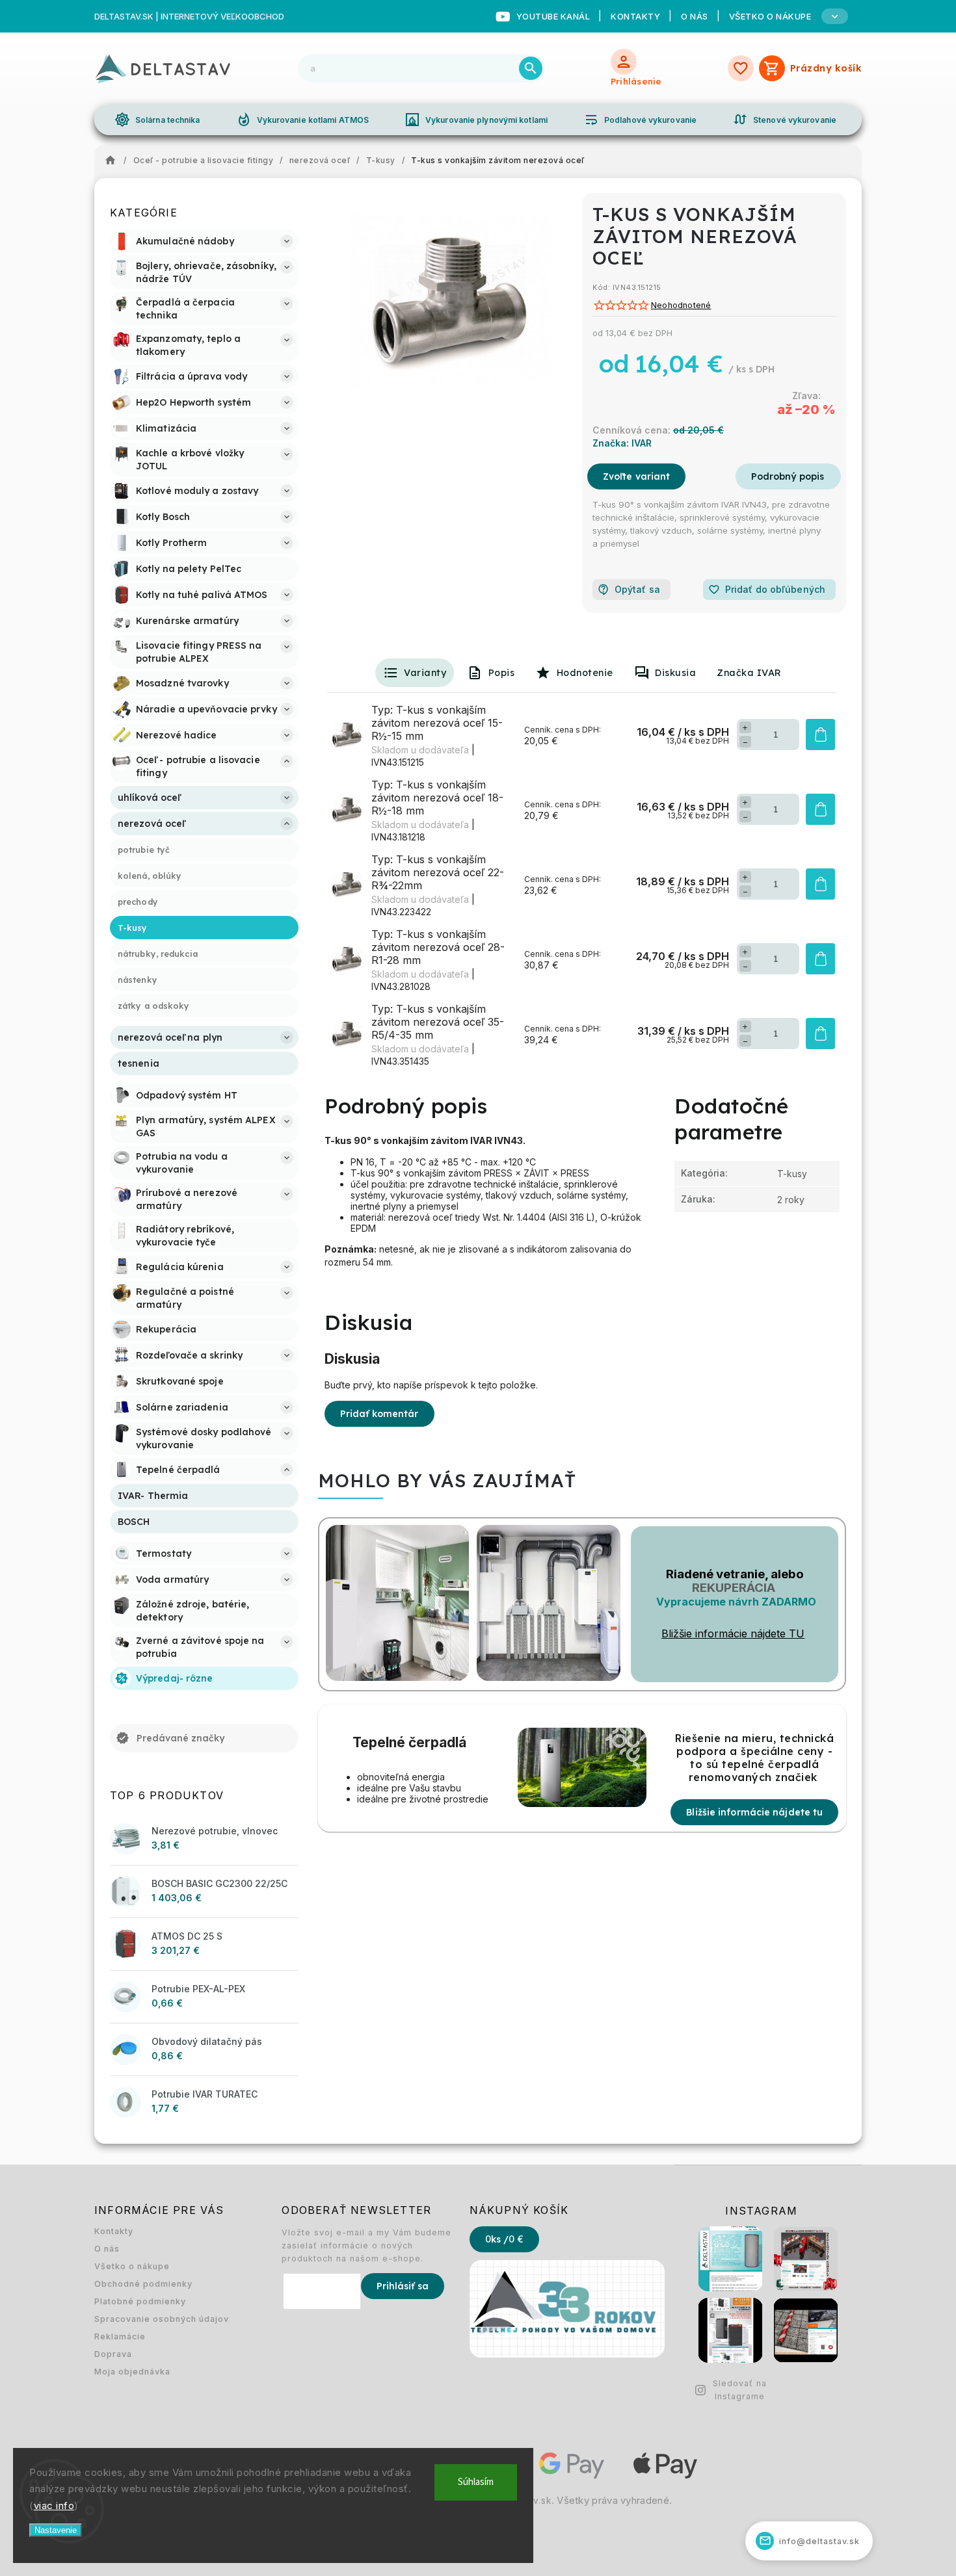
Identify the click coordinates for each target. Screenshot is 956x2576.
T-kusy (792, 1174)
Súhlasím (476, 2482)
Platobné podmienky (140, 2301)
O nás (695, 16)
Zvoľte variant (636, 476)
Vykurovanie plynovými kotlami (476, 120)
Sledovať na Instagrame (740, 2390)
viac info (54, 2505)
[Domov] (114, 161)
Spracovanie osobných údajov (162, 2319)
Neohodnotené (681, 306)
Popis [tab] (502, 673)
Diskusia (675, 673)
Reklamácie (120, 2336)
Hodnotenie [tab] (585, 673)
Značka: (622, 443)
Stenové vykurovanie (784, 120)
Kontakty (635, 16)
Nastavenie (56, 2530)
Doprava (113, 2354)
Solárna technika (157, 120)
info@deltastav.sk (810, 2541)
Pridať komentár (379, 1414)
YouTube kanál (553, 16)
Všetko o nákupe (132, 2266)
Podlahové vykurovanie (640, 120)
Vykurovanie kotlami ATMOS (303, 120)
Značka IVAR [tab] (749, 673)
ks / (505, 2239)
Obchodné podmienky (143, 2284)
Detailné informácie (788, 476)
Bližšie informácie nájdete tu (754, 1812)
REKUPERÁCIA (734, 1588)
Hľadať (531, 68)
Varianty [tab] (425, 673)
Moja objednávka (132, 2372)
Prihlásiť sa (403, 2286)
